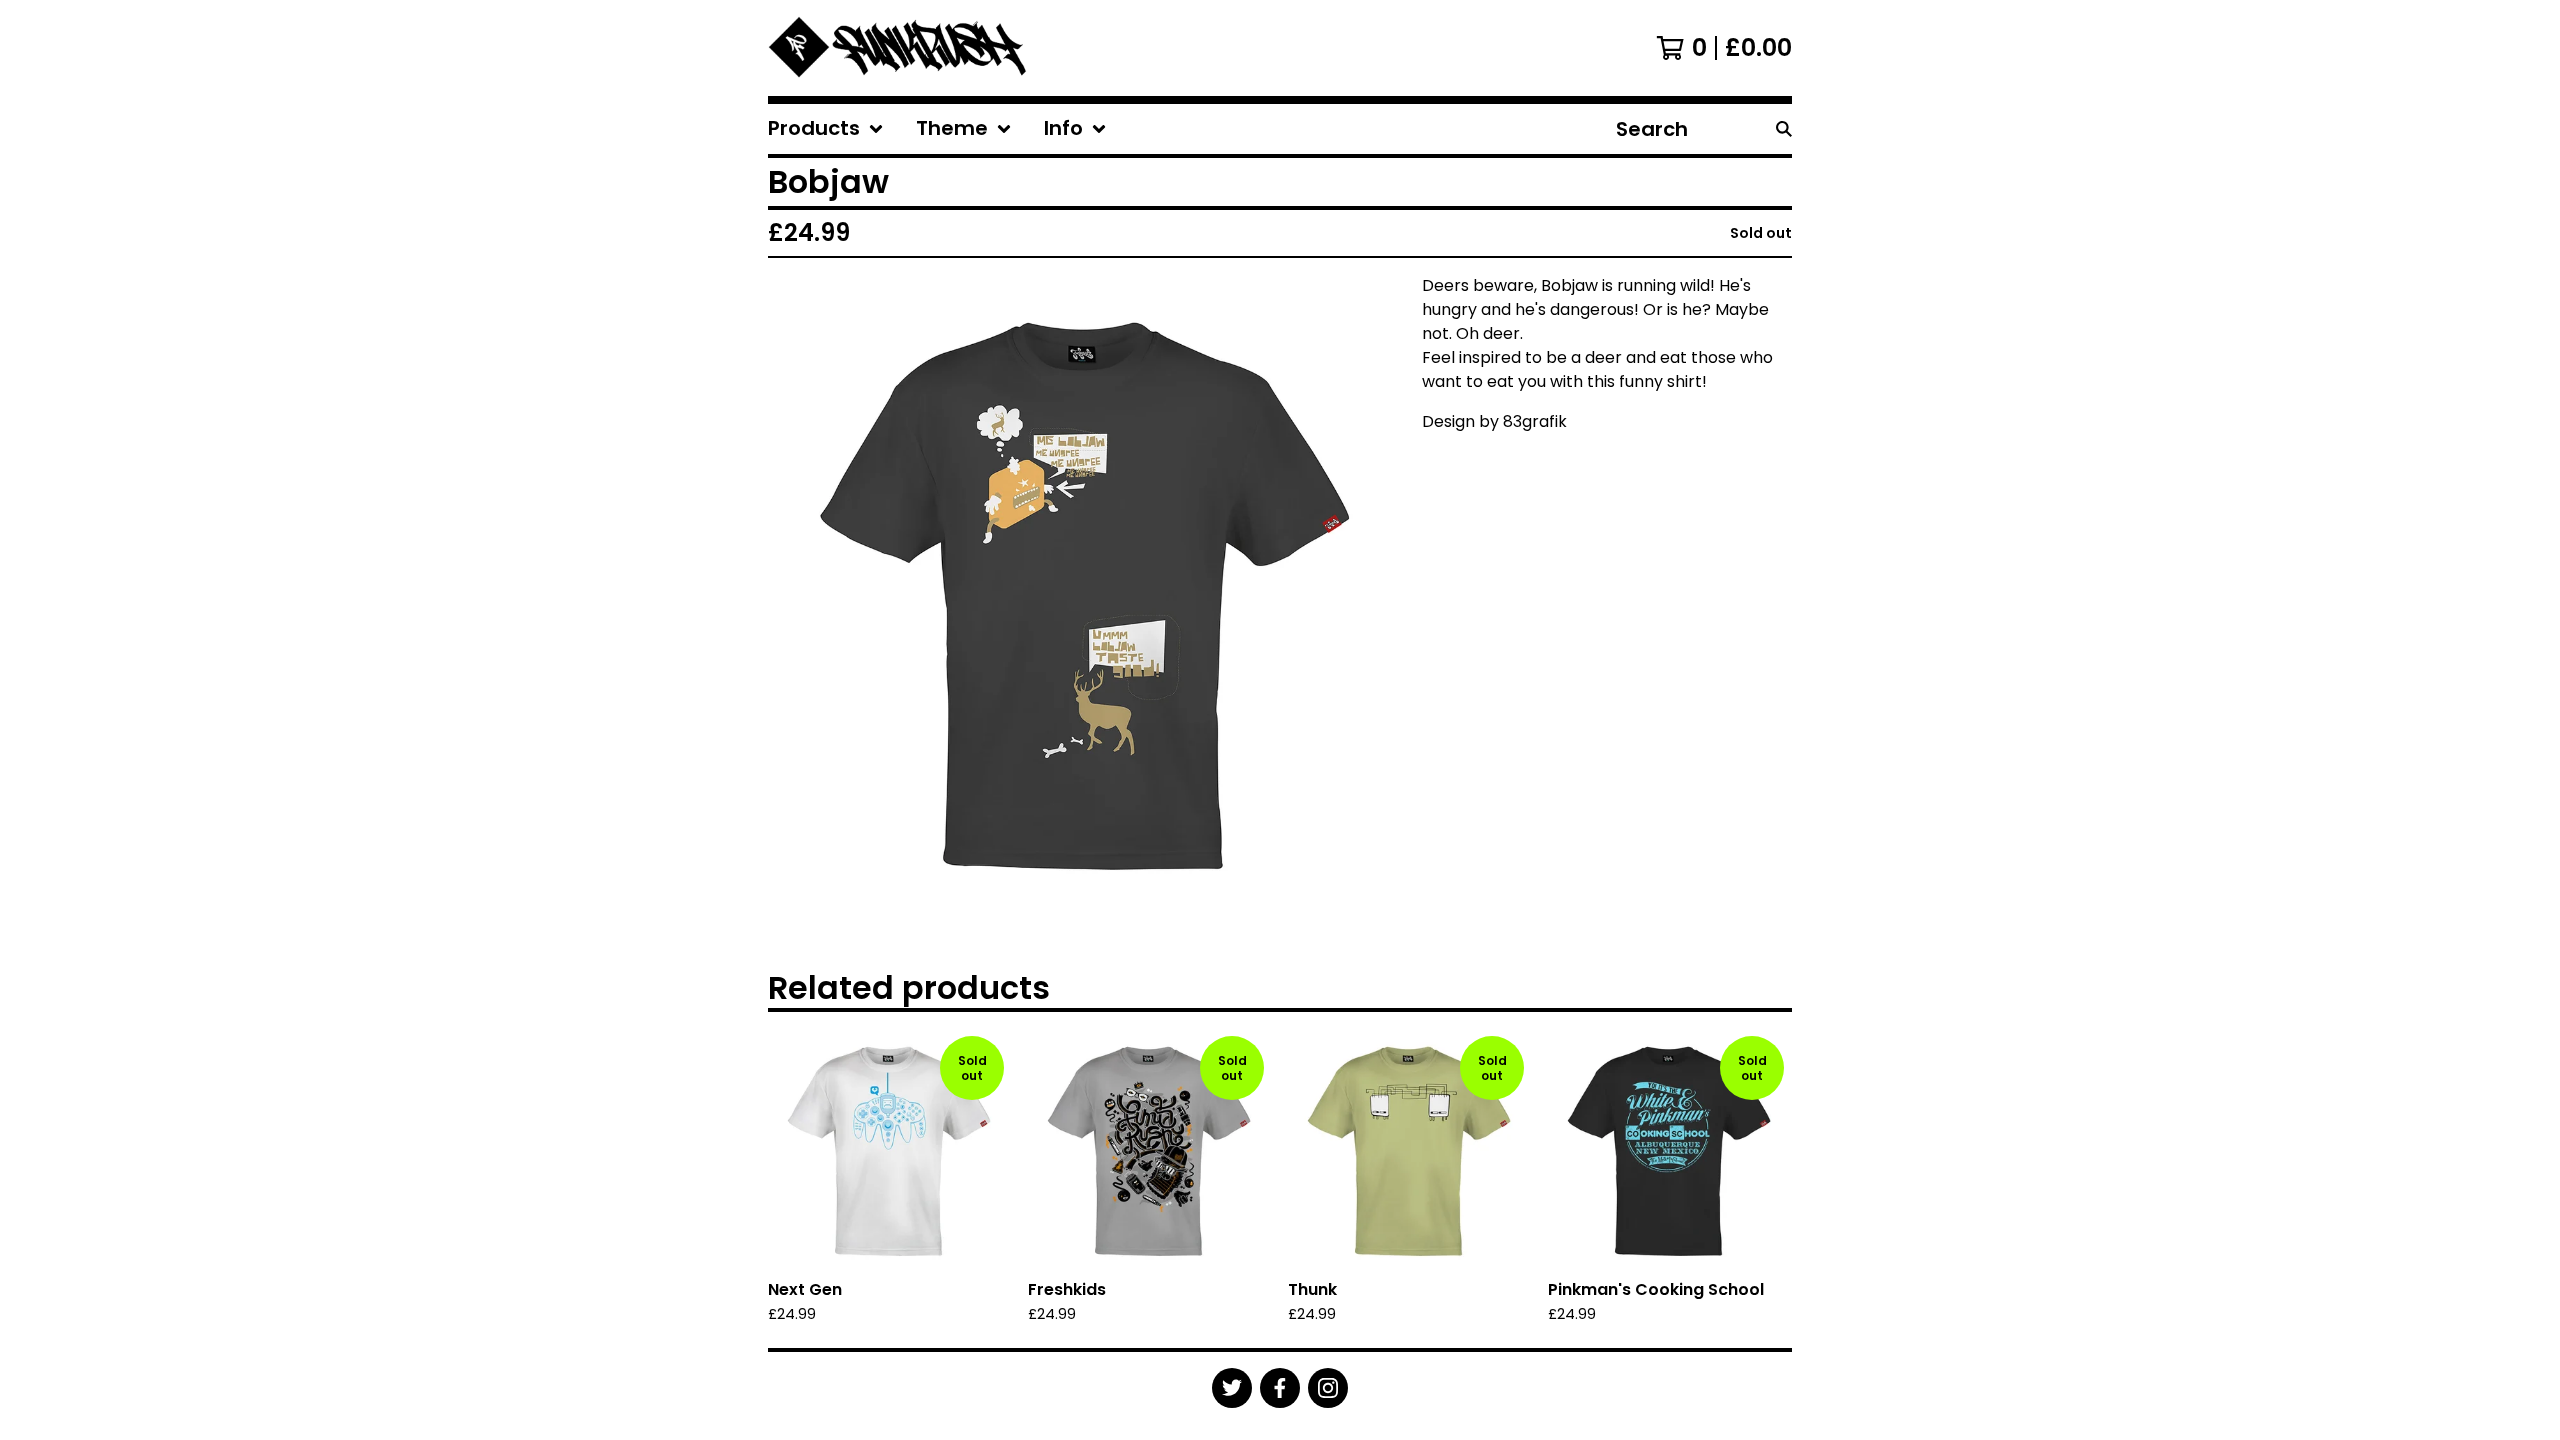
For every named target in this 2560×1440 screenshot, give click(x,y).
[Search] (1784, 129)
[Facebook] (1280, 1388)
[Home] (899, 48)
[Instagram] (1328, 1388)
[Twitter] (1232, 1388)
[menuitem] (826, 129)
